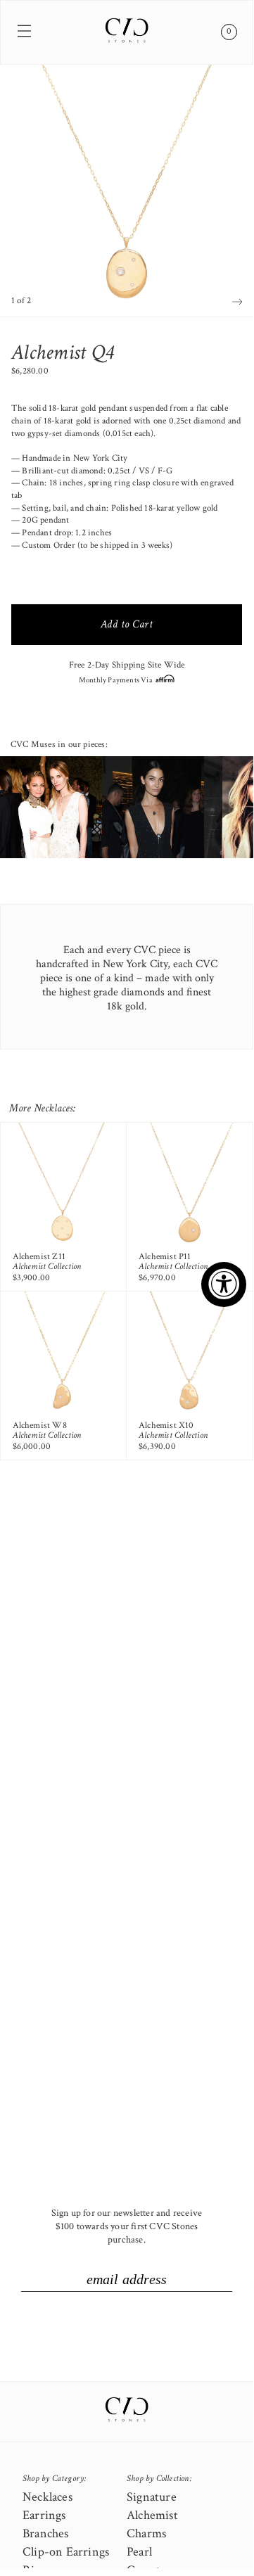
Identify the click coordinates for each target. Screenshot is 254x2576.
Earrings (44, 2515)
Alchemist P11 (165, 1257)
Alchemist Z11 (39, 1257)
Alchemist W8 (40, 1426)
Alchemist (152, 2515)
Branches (46, 2533)
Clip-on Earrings (66, 2552)
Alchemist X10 (166, 1426)
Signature (152, 2497)
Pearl (139, 2552)
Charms (146, 2533)
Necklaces (47, 2497)
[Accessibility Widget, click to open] (224, 1284)
